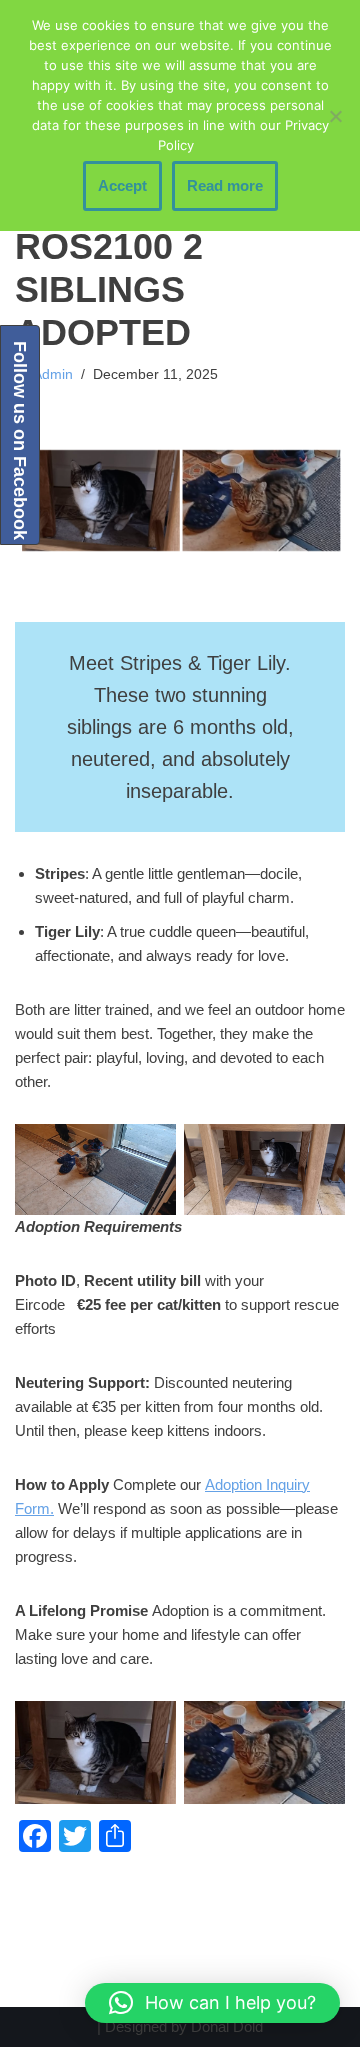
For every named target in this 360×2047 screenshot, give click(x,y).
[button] (212, 2003)
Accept (122, 185)
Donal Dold (227, 2026)
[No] (335, 116)
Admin (53, 374)
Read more (225, 185)
